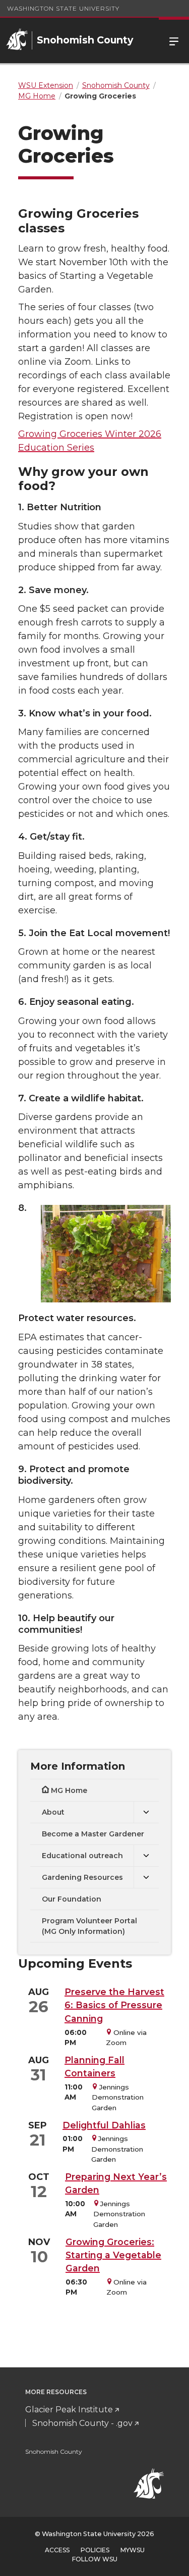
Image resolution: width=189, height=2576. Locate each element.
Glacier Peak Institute (69, 2410)
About (53, 1812)
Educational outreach (82, 1856)
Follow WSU (95, 2559)
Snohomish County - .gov (82, 2423)
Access (57, 2550)
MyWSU (133, 2550)
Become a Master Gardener (93, 1834)
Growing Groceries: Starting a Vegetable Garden (113, 2255)
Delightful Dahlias (104, 2125)
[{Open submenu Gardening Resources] (146, 1878)
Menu (174, 40)
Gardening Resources (82, 1877)
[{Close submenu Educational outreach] (146, 1856)
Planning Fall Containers (94, 2067)
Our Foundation (72, 1899)
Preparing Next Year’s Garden (116, 2183)
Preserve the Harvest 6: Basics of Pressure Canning (114, 2005)
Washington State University (63, 8)
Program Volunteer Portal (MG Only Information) (89, 1926)
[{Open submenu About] (146, 1812)
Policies (95, 2550)
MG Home (69, 1790)
